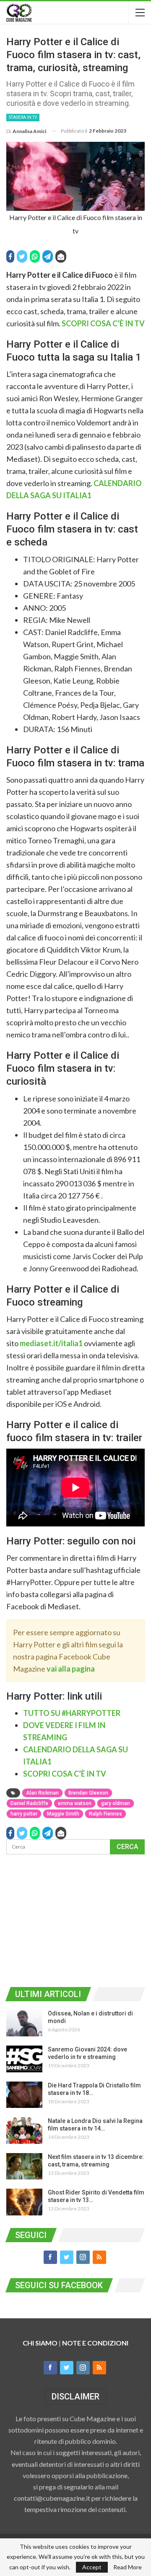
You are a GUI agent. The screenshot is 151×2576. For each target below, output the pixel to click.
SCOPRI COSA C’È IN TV (103, 323)
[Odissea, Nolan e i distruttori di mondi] (24, 2023)
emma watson (75, 1803)
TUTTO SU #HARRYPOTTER (72, 1713)
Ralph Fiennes (105, 1814)
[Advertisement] (75, 1919)
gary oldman (116, 1803)
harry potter (24, 1814)
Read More (128, 2567)
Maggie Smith (63, 1814)
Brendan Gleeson (88, 1793)
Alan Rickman (42, 1793)
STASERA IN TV (23, 117)
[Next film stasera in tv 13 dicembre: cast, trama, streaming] (24, 2166)
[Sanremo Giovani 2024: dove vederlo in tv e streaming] (24, 2059)
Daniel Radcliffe (29, 1803)
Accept (92, 2567)
